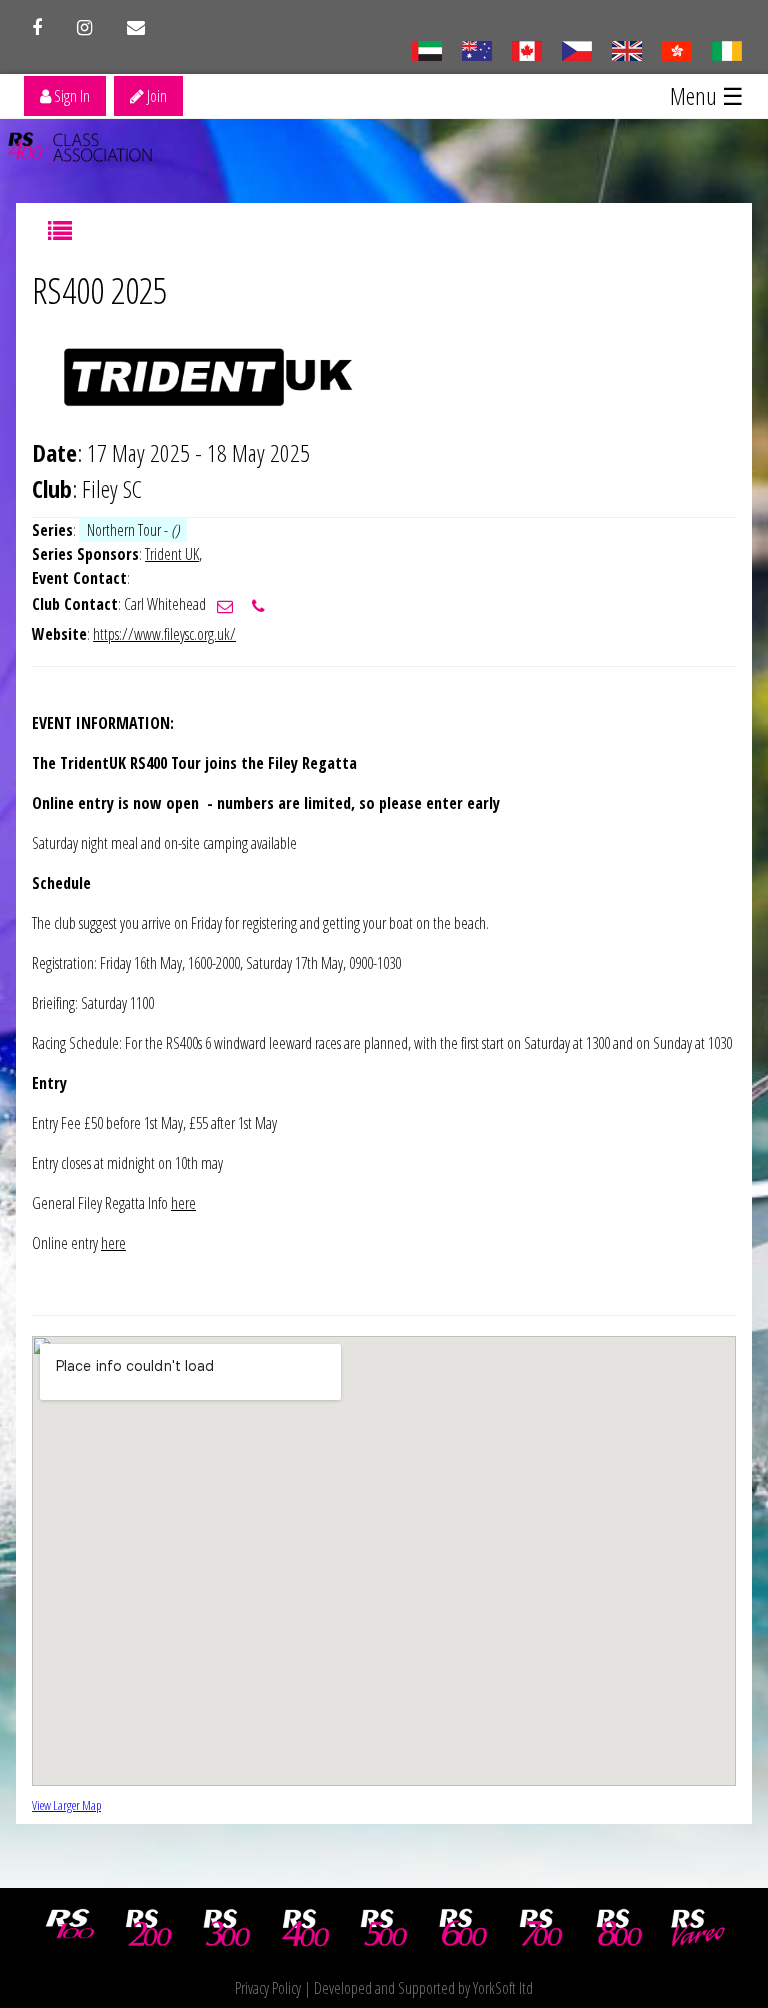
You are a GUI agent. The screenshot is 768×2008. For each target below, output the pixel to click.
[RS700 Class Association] (541, 1928)
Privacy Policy (268, 1988)
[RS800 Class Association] (620, 1928)
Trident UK (172, 554)
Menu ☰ (707, 95)
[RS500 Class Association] (384, 1928)
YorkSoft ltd (503, 1988)
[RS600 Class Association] (463, 1928)
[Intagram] (84, 28)
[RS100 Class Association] (70, 1928)
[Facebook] (37, 28)
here (183, 1203)
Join (155, 96)
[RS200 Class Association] (149, 1928)
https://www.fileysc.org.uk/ (164, 634)
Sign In (70, 96)
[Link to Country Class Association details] (426, 49)
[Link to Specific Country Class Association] (626, 49)
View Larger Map (66, 1805)
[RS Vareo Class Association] (698, 1928)
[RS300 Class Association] (227, 1928)
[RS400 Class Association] (306, 1928)
